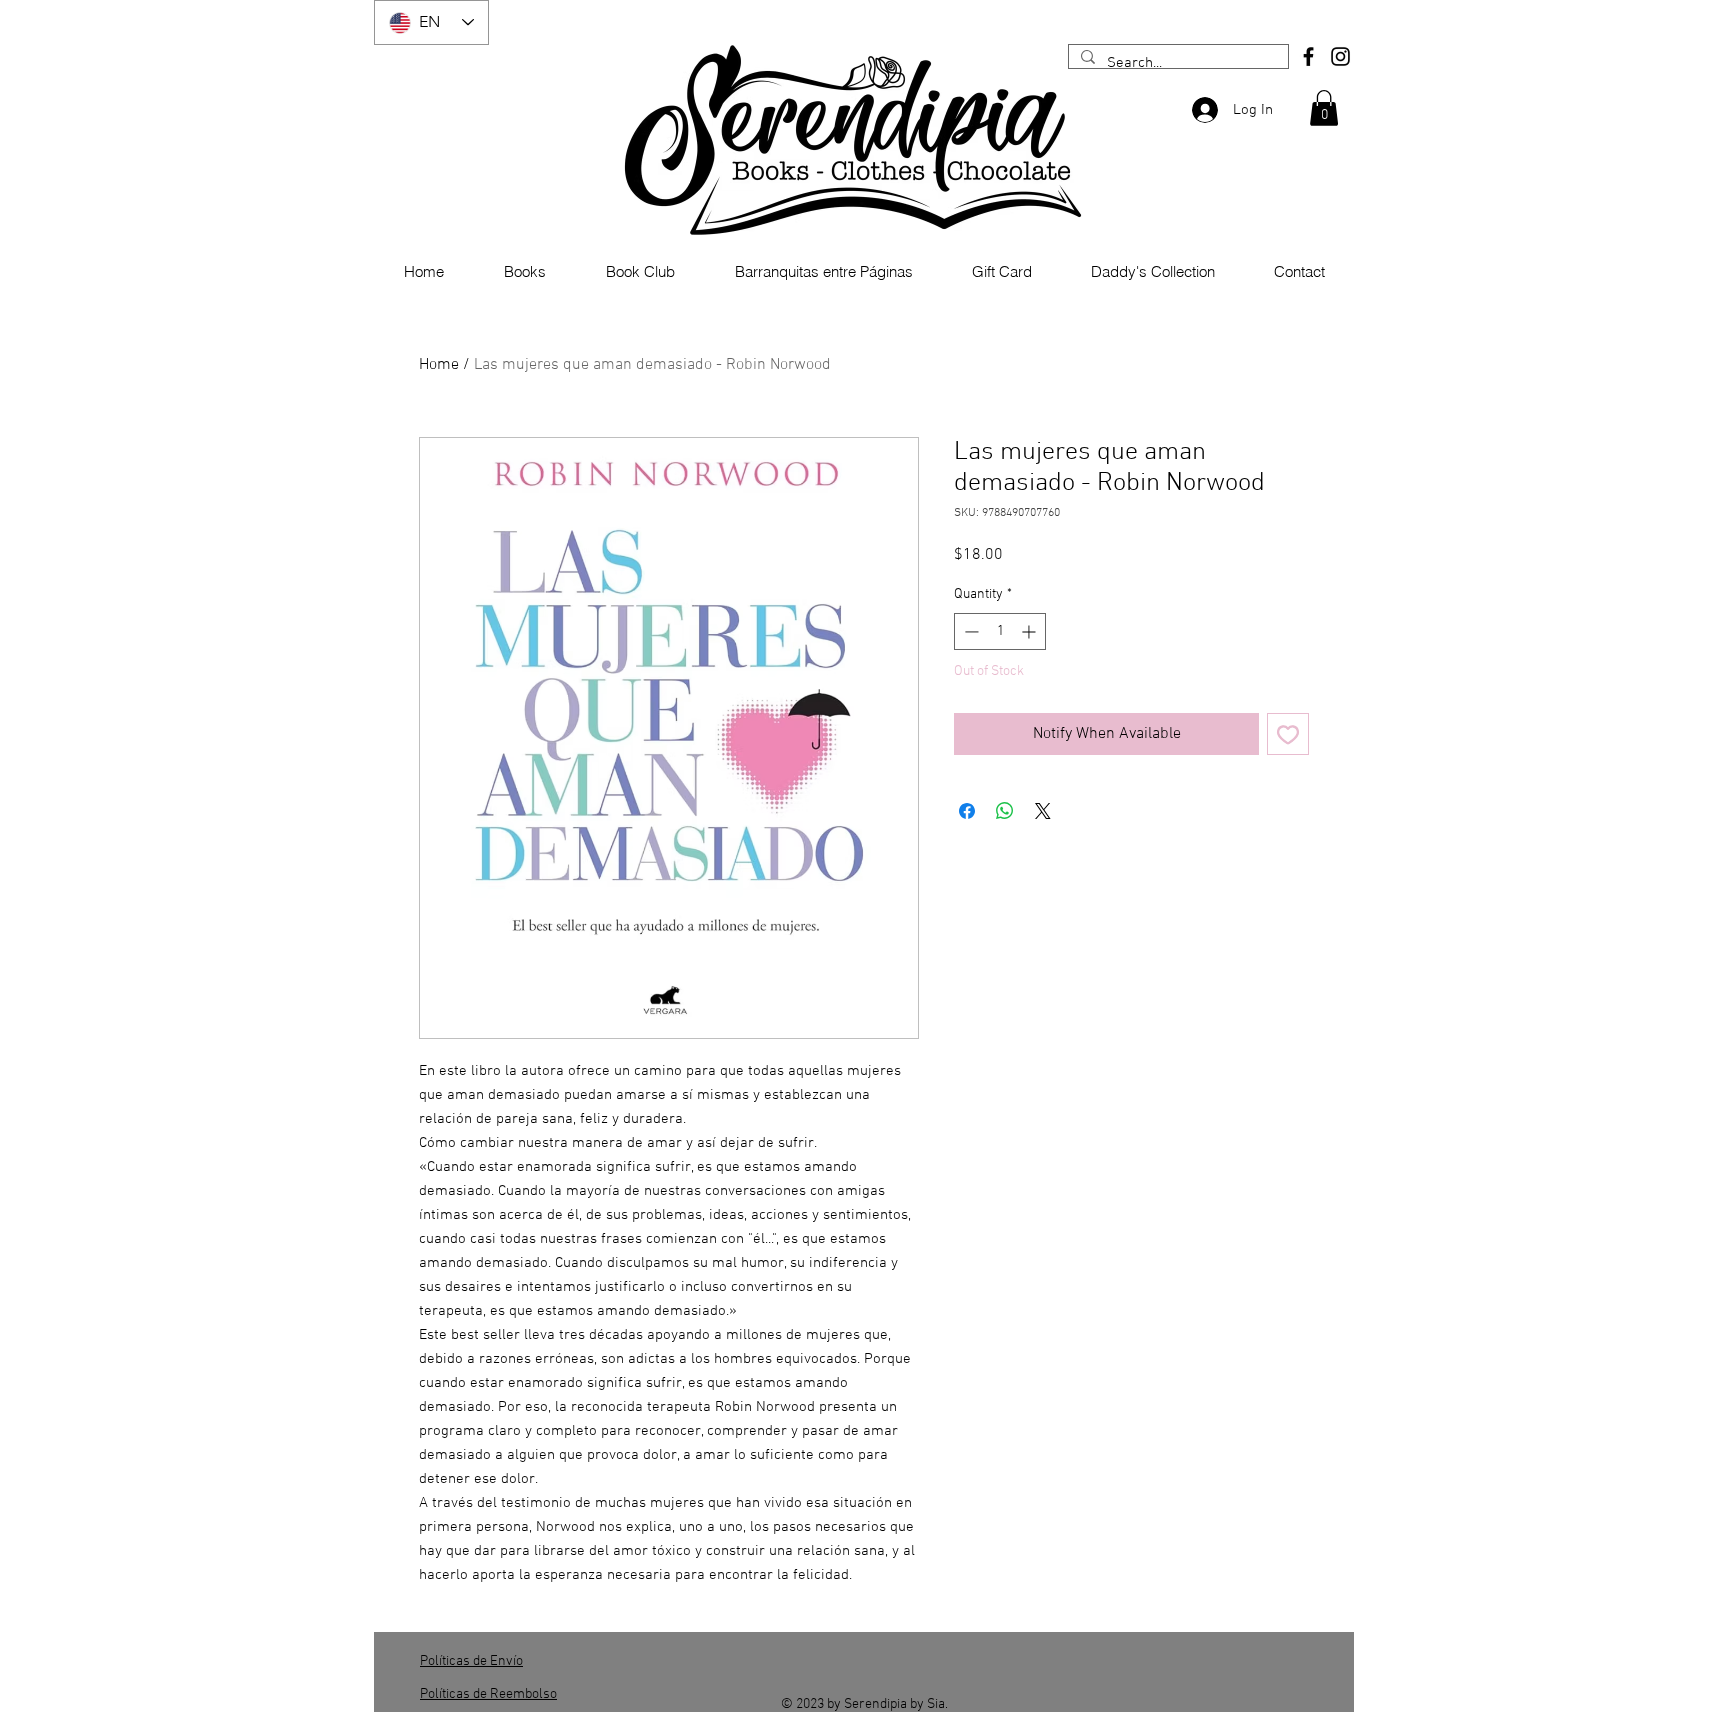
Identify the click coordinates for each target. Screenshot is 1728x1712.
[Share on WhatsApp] (1005, 811)
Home (439, 365)
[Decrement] (969, 631)
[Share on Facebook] (967, 811)
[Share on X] (1043, 811)
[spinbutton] (1000, 631)
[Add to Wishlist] (1288, 734)
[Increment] (1030, 631)
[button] (1324, 108)
